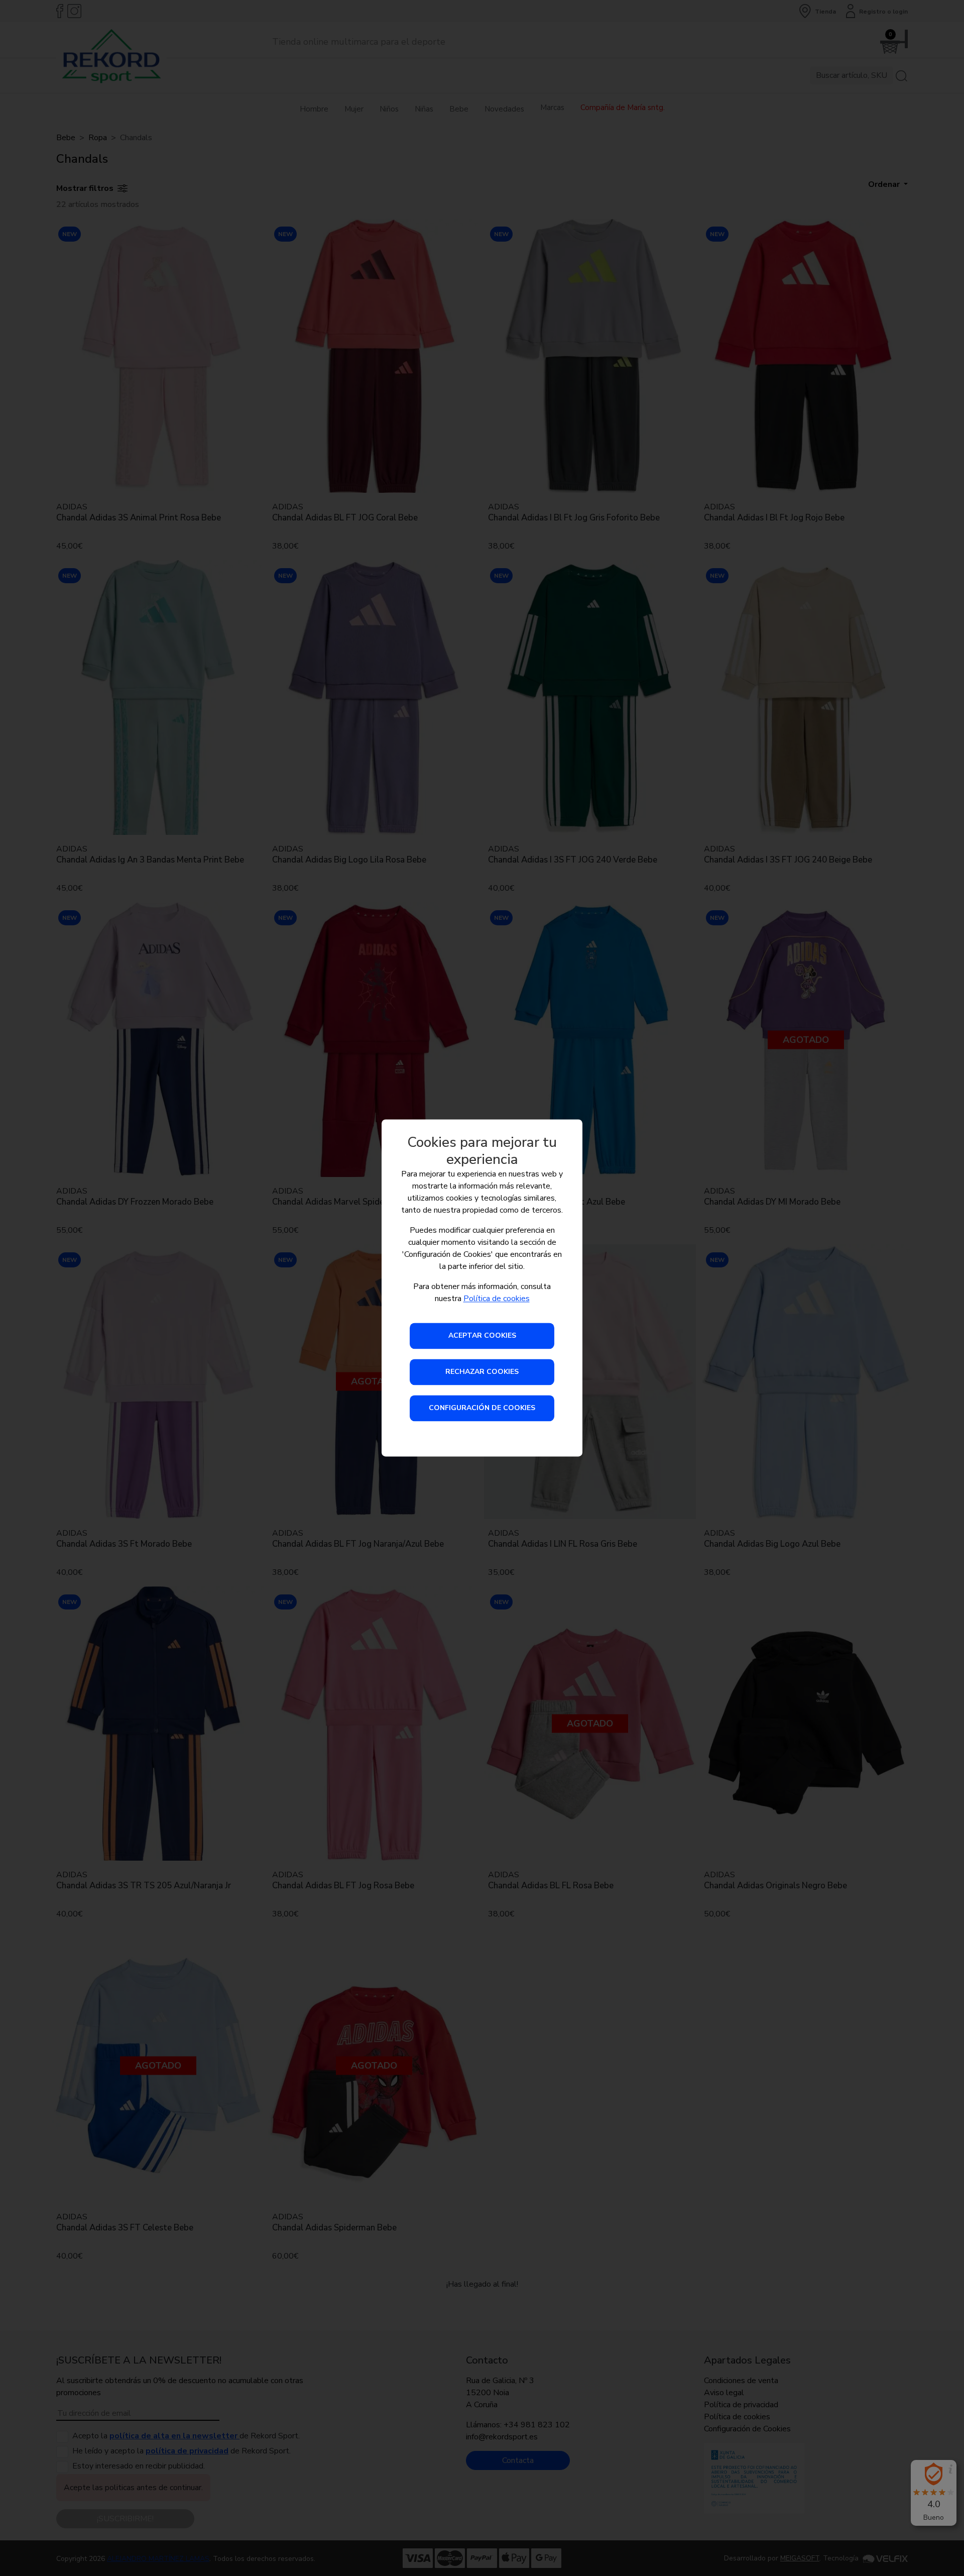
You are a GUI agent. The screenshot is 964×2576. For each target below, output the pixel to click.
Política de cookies (497, 1299)
